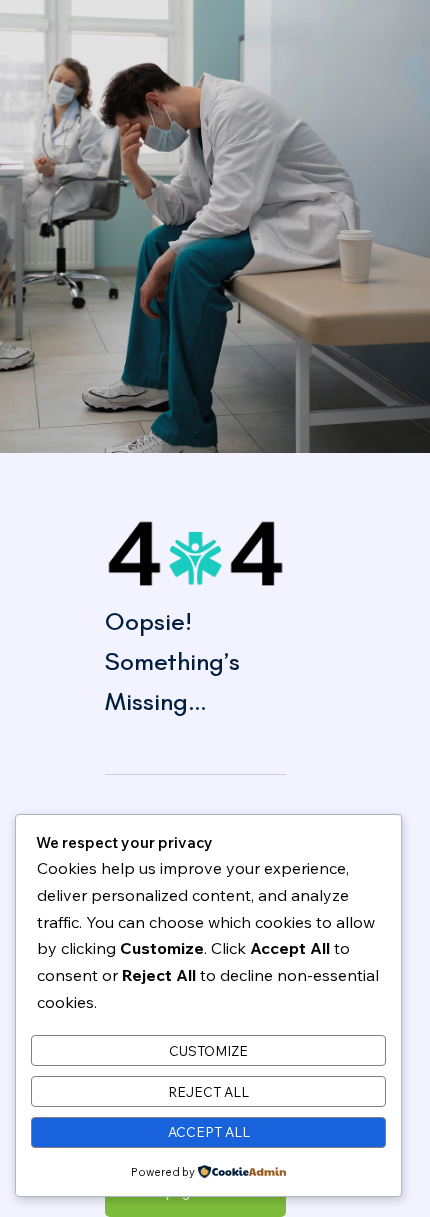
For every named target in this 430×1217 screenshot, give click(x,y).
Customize (208, 1051)
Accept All (209, 1132)
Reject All (208, 1092)
